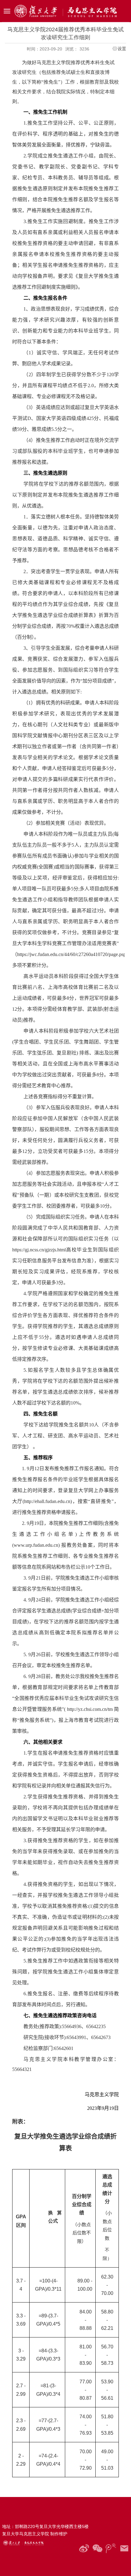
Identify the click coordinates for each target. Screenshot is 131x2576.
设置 (122, 49)
